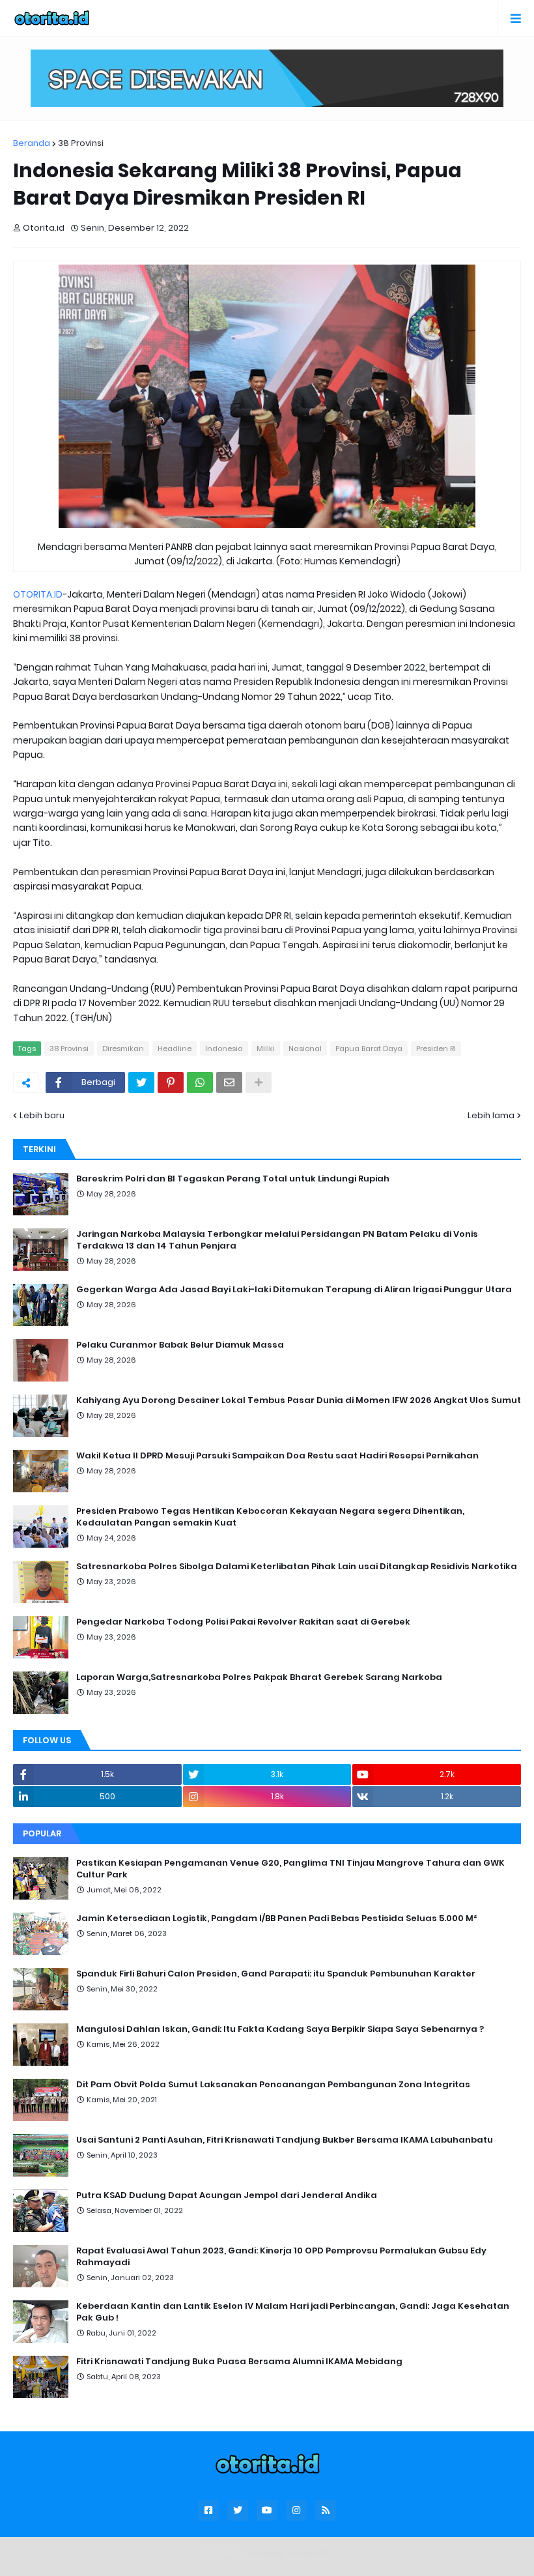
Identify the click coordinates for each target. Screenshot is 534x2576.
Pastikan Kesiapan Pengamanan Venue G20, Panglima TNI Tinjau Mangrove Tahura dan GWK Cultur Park (290, 1869)
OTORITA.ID (38, 594)
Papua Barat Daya (369, 1049)
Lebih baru (42, 1115)
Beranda (32, 143)
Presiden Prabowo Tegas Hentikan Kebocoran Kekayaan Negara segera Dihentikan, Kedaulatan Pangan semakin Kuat (270, 1517)
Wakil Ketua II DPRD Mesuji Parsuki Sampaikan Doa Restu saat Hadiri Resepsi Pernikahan (277, 1456)
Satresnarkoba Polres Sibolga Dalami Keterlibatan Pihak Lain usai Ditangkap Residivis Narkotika (297, 1567)
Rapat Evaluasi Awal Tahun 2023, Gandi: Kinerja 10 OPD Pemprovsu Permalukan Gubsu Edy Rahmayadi (281, 2257)
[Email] (229, 1082)
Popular (42, 1833)
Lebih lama (491, 1115)
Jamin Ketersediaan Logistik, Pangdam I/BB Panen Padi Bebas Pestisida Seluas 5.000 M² (276, 1918)
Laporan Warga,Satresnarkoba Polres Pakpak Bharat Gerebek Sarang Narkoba (259, 1677)
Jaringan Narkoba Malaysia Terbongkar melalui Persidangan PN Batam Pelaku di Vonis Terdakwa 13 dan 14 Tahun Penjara (277, 1240)
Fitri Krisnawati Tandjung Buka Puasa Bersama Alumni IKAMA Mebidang (239, 2362)
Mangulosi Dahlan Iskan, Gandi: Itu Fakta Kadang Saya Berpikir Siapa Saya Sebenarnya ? (280, 2029)
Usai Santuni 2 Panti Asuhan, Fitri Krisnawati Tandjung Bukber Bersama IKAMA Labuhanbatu (285, 2140)
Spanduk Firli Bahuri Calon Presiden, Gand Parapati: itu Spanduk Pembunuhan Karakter (276, 1974)
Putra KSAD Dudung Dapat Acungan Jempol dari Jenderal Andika (227, 2195)
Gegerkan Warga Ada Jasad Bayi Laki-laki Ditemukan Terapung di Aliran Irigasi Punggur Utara (294, 1290)
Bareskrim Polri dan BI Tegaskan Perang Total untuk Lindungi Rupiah (233, 1179)
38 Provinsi (81, 143)
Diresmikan (123, 1049)
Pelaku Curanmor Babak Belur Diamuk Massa (180, 1345)
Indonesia (224, 1049)
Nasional (305, 1049)
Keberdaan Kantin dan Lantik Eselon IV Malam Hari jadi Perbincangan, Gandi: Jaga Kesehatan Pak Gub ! (293, 2312)
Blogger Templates (292, 2553)
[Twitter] (141, 1082)
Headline (175, 1049)
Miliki (266, 1049)
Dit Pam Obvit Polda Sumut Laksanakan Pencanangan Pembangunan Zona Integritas (273, 2085)
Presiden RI (436, 1049)
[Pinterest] (171, 1082)
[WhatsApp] (200, 1082)
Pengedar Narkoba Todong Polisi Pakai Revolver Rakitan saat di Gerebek (243, 1622)
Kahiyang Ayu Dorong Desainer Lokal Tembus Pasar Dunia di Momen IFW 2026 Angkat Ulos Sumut (299, 1400)
